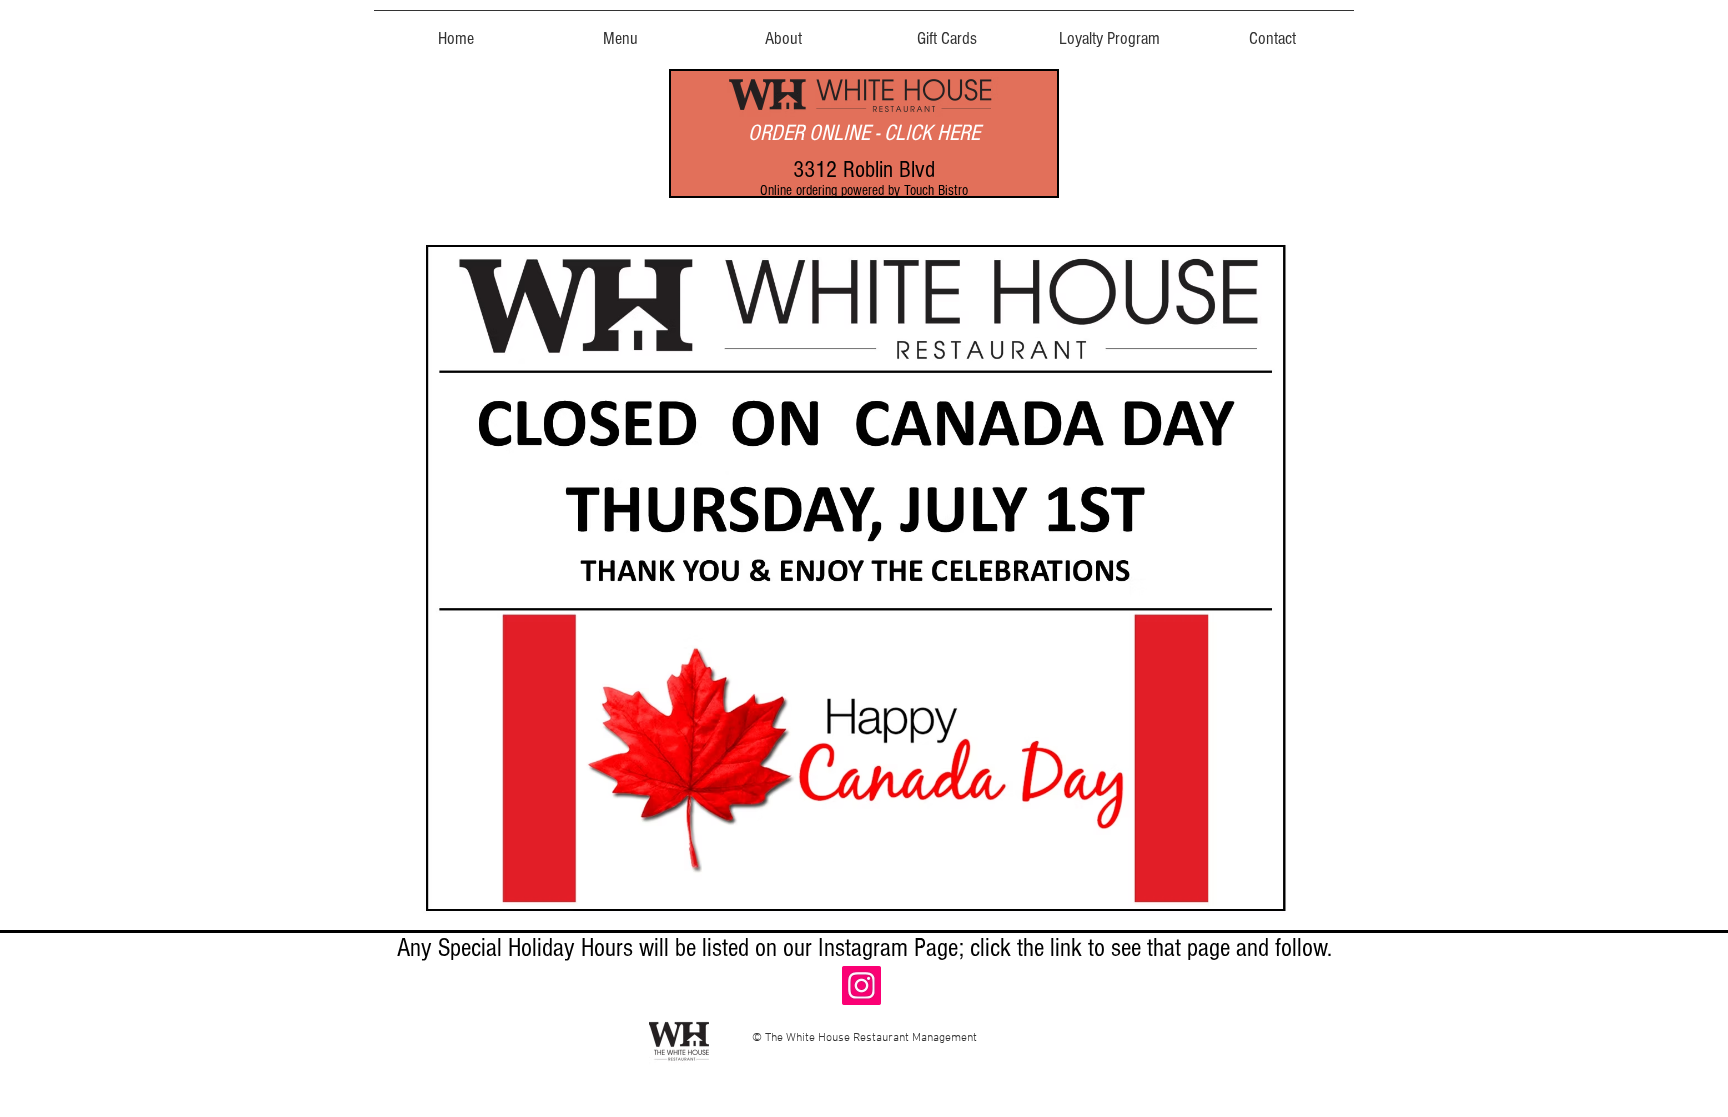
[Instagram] (861, 985)
